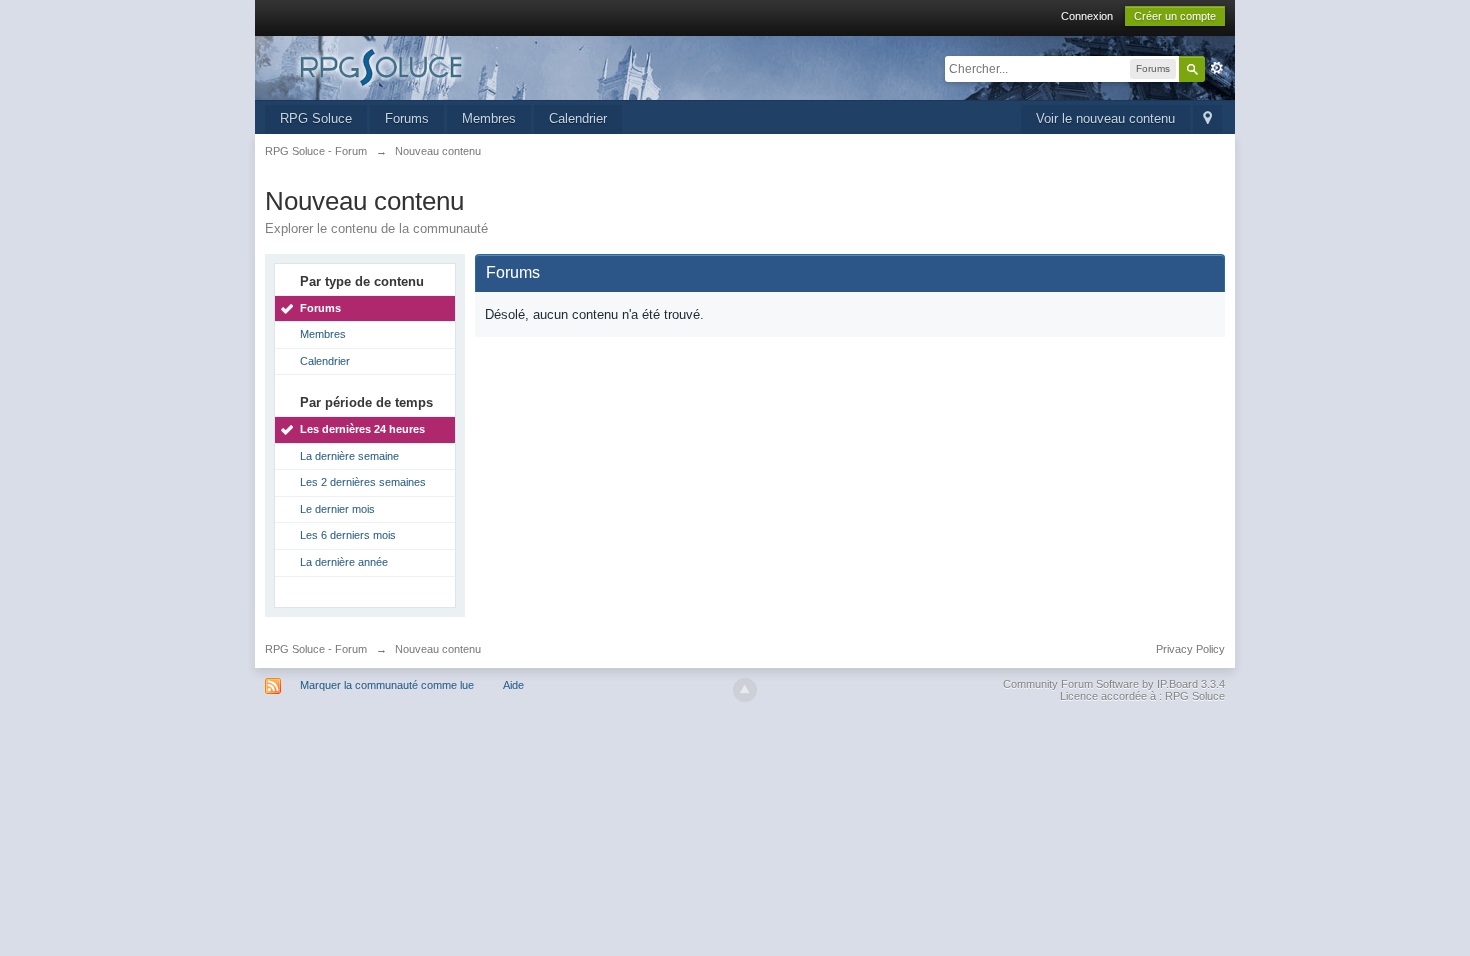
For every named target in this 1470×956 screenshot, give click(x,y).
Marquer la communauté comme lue (387, 685)
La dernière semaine (349, 456)
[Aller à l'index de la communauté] (444, 66)
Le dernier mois (337, 509)
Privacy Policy (1190, 649)
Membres (489, 118)
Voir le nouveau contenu (1105, 118)
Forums (407, 118)
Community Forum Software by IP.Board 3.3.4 (1114, 684)
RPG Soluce (316, 118)
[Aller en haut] (745, 690)
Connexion (1087, 16)
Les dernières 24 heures (362, 429)
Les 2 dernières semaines (363, 482)
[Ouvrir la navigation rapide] (1207, 119)
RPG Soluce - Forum (316, 649)
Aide (513, 685)
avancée (1217, 68)
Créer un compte (1175, 16)
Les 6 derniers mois (348, 535)
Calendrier (578, 118)
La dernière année (344, 562)
